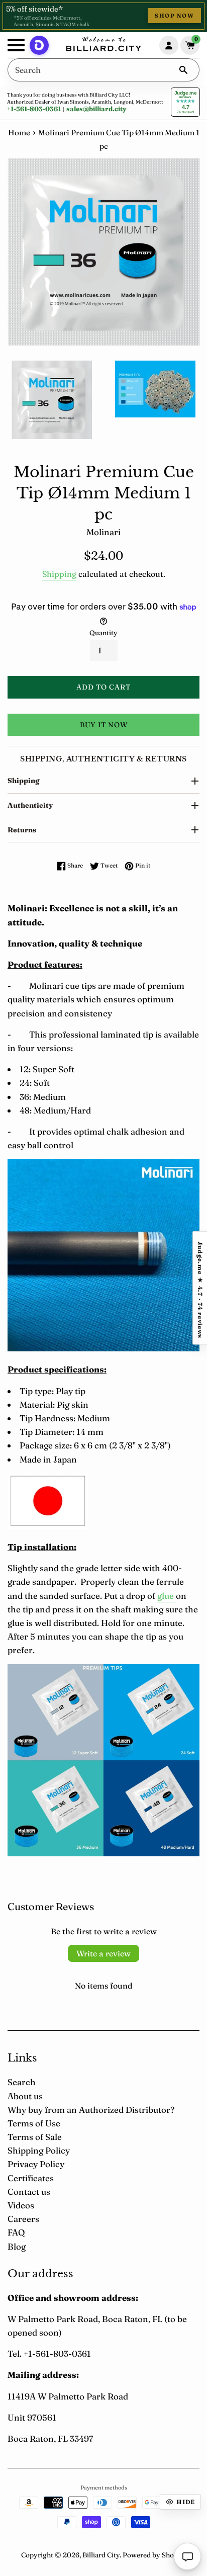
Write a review (103, 1953)
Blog (17, 2246)
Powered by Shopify (154, 2555)
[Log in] (169, 45)
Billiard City (101, 2555)
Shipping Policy (39, 2150)
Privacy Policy (36, 2164)
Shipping (59, 574)
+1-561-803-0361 (34, 109)
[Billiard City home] (103, 45)
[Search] (183, 70)
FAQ (16, 2232)
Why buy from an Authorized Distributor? (91, 2110)
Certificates (31, 2178)
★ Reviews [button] (200, 1288)
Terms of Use (34, 2123)
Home (19, 133)
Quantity (103, 633)
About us (25, 2096)
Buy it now (104, 725)
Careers (23, 2219)
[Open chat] (187, 2556)
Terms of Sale (35, 2137)
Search (22, 2082)
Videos (21, 2205)
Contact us (29, 2192)
